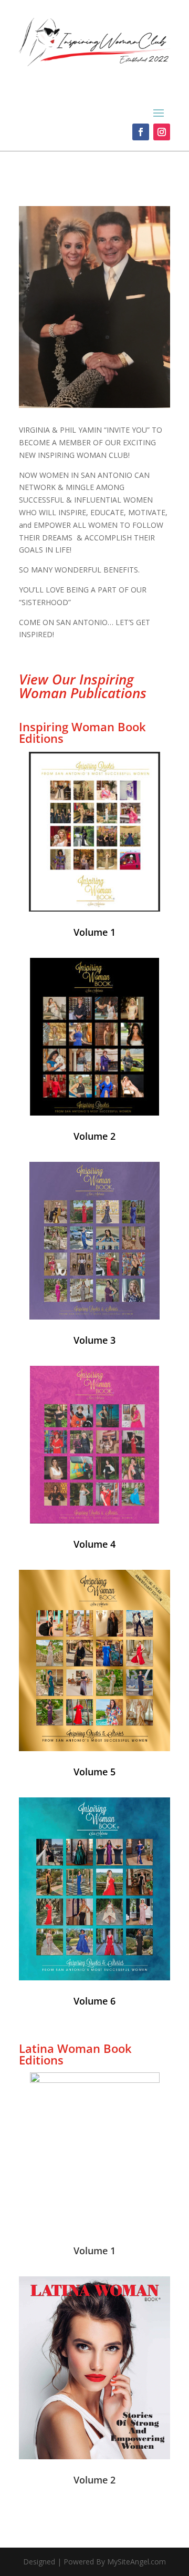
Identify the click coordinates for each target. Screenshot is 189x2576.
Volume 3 (94, 1340)
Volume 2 (94, 1136)
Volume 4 (94, 1544)
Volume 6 (94, 2001)
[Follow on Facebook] (141, 132)
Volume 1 (94, 2251)
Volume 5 (94, 1772)
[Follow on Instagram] (162, 132)
